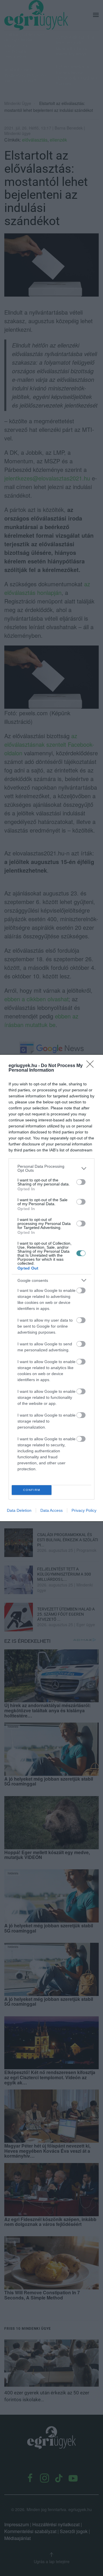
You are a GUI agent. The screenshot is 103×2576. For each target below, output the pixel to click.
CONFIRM (32, 1490)
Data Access (51, 1510)
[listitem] (51, 1168)
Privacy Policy (84, 1510)
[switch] (81, 1182)
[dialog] (51, 1288)
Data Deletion (19, 1510)
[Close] (92, 1066)
